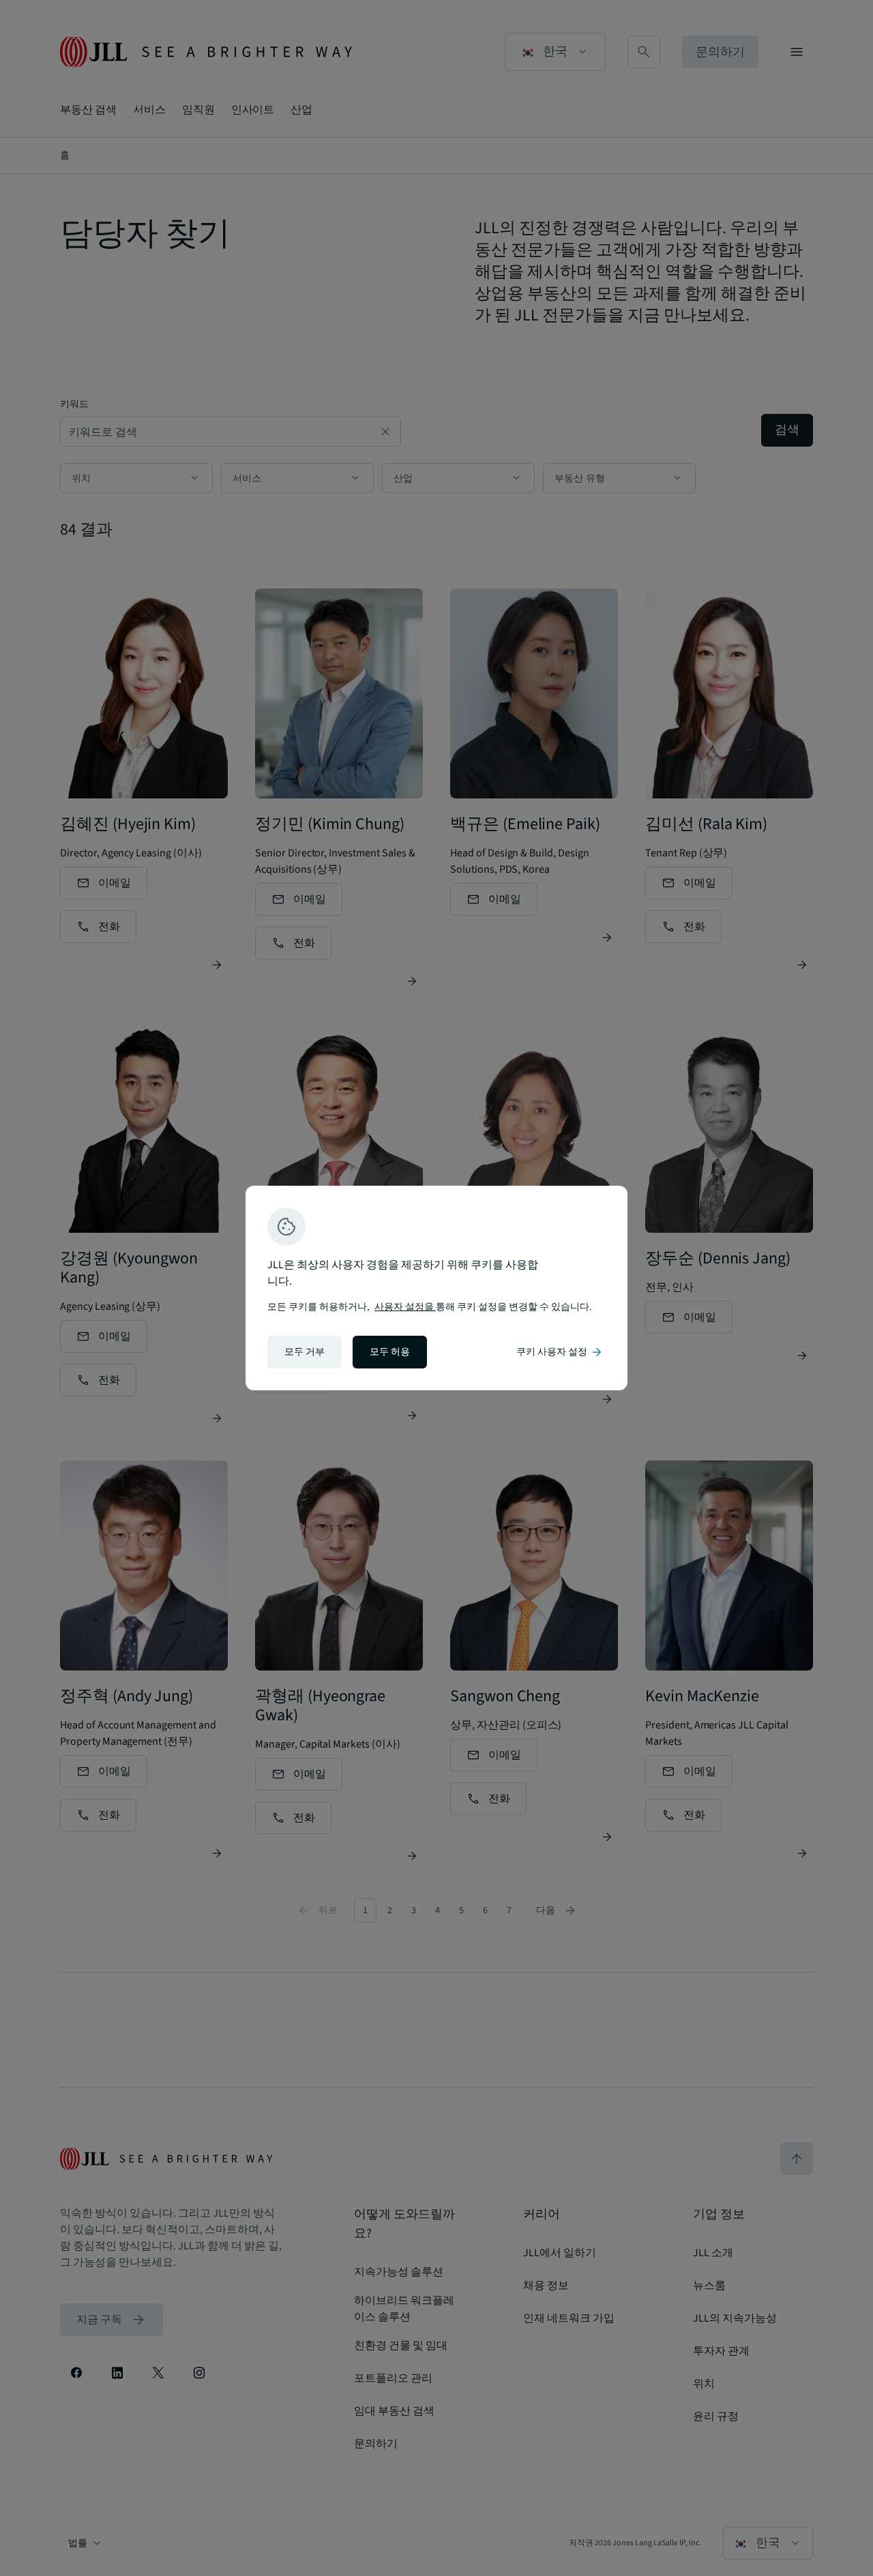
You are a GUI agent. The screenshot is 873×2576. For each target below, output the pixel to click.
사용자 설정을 (405, 1307)
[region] (436, 1288)
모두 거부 (305, 1352)
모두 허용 (390, 1352)
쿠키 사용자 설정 (560, 1352)
